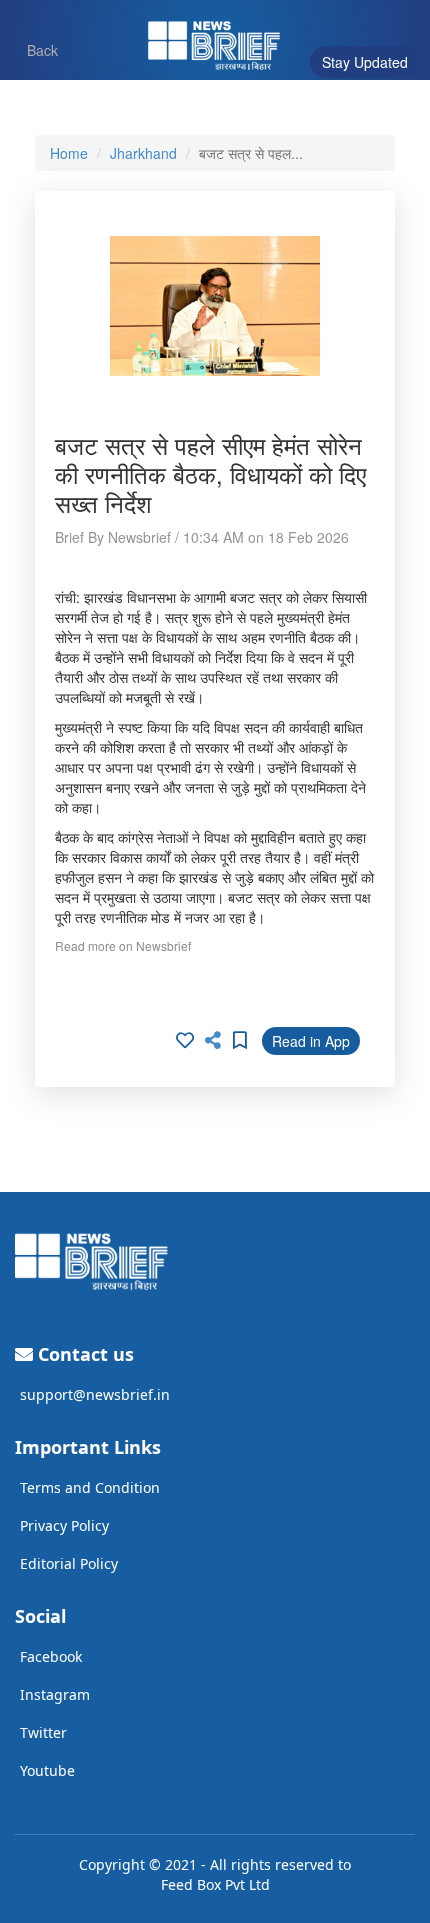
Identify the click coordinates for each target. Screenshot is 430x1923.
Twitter (43, 1732)
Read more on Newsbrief (123, 945)
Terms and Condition (90, 1487)
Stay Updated (365, 62)
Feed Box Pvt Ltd (215, 1884)
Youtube (47, 1770)
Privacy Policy (64, 1525)
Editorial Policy (69, 1563)
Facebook (51, 1656)
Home (69, 153)
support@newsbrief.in (95, 1394)
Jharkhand (143, 153)
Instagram (55, 1694)
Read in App (311, 1041)
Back (33, 49)
